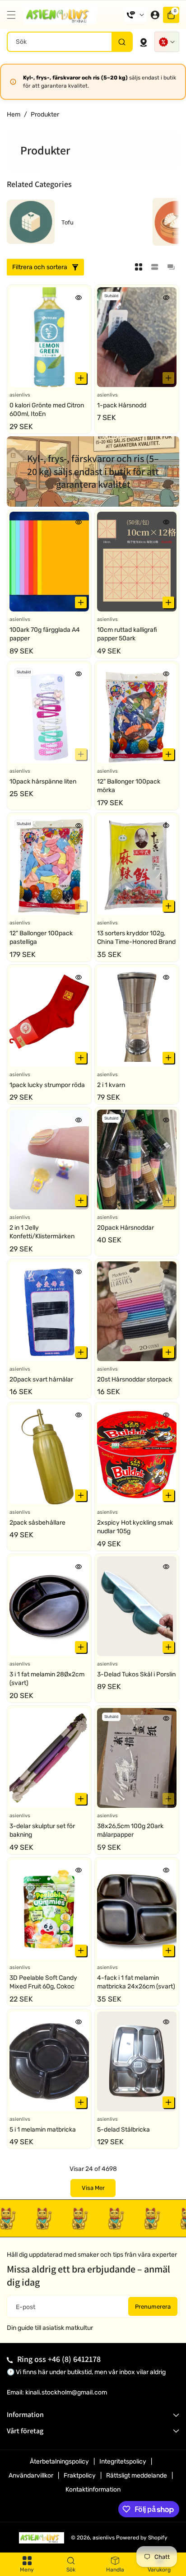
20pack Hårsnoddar (126, 1228)
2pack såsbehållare (37, 1523)
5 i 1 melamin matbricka (43, 2130)
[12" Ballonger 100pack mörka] (137, 713)
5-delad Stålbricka (123, 2130)
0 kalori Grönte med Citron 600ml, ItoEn (47, 410)
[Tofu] (31, 222)
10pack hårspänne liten (43, 782)
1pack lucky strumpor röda (47, 1085)
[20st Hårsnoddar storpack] (137, 1311)
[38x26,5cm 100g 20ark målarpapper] (137, 1758)
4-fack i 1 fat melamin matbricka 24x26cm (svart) (136, 1982)
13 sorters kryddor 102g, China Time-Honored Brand (136, 938)
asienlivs (104, 2538)
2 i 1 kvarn (111, 1085)
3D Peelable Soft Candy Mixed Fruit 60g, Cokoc (43, 1982)
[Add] (81, 378)
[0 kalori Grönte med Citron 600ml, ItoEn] (49, 337)
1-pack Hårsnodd (122, 405)
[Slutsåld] (168, 378)
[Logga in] (155, 15)
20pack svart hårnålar (41, 1379)
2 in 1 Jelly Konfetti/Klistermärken (42, 1232)
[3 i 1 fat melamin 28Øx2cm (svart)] (49, 1606)
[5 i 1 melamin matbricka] (49, 2061)
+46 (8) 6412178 (74, 2359)
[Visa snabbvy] (79, 297)
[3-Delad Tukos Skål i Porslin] (137, 1606)
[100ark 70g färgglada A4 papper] (49, 562)
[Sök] (122, 42)
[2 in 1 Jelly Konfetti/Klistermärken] (49, 1160)
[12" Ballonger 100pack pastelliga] (49, 865)
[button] (14, 15)
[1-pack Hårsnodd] (137, 337)
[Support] (135, 15)
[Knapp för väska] (144, 42)
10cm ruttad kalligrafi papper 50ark (127, 634)
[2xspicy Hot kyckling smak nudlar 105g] (137, 1454)
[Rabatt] (167, 42)
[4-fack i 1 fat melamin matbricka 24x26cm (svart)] (137, 1910)
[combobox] (70, 42)
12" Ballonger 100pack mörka (129, 786)
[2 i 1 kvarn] (137, 1017)
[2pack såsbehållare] (49, 1454)
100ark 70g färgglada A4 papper (45, 634)
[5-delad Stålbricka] (137, 2061)
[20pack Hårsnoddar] (137, 1160)
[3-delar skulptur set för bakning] (49, 1758)
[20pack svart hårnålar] (49, 1311)
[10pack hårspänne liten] (49, 713)
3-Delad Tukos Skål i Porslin (136, 1674)
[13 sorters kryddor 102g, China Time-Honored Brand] (137, 865)
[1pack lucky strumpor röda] (49, 1017)
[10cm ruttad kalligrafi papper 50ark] (137, 562)
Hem (14, 114)
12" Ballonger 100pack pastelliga (41, 938)
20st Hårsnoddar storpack (135, 1379)
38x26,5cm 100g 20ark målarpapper (130, 1831)
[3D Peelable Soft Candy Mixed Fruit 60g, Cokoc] (49, 1910)
